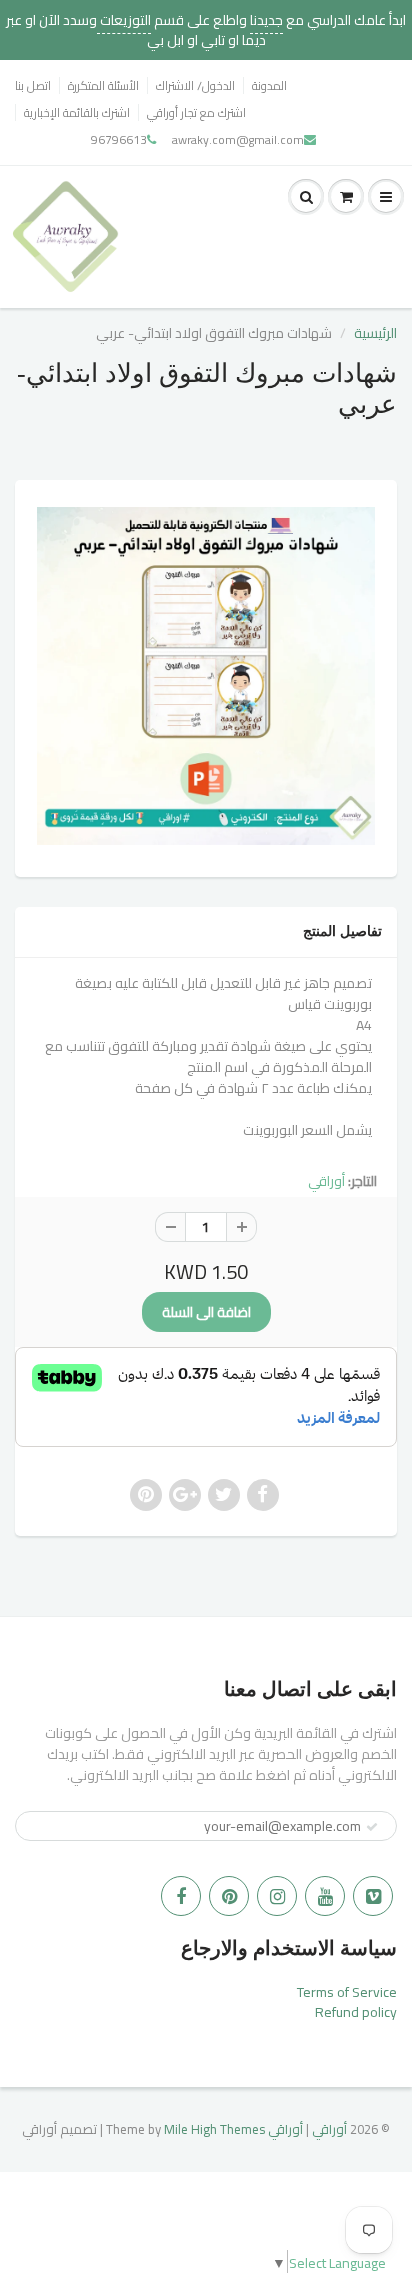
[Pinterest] (229, 1896)
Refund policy (356, 2012)
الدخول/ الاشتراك (195, 85)
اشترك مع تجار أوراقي (196, 112)
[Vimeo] (373, 1896)
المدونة (269, 85)
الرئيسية (375, 333)
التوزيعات (124, 20)
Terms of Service (347, 1992)
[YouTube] (325, 1896)
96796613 (119, 139)
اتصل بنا (33, 85)
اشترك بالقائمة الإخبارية (77, 112)
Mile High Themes (214, 2129)
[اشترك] (372, 1827)
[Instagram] (277, 1896)
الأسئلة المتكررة (103, 85)
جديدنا (266, 20)
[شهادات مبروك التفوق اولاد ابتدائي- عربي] (206, 676)
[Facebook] (181, 1896)
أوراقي (326, 1181)
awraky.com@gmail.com (238, 139)
